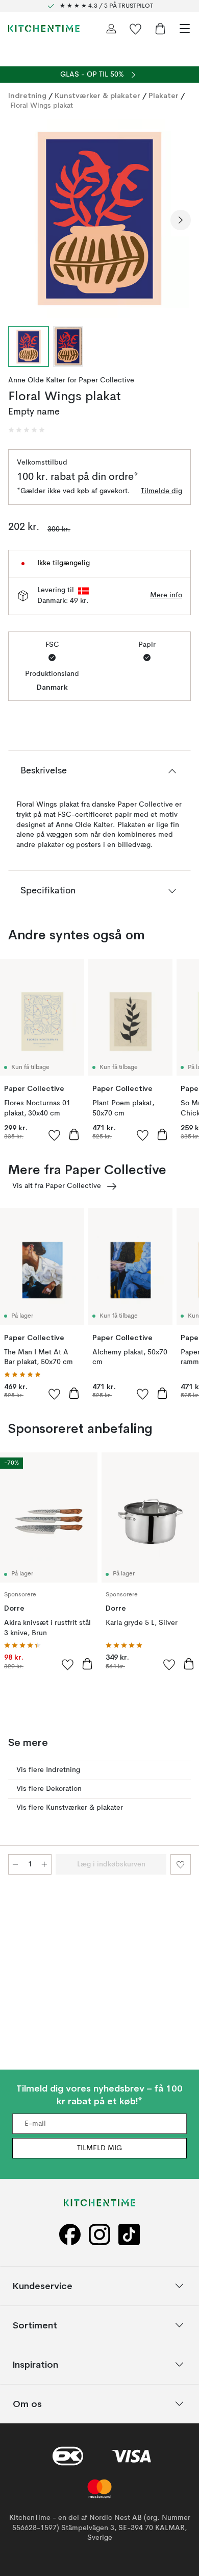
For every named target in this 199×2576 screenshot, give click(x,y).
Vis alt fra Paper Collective (57, 1186)
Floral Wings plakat (42, 106)
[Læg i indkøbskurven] (74, 1134)
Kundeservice (43, 2286)
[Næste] (181, 220)
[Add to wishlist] (55, 1135)
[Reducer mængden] (15, 1864)
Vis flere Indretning (48, 1770)
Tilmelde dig (161, 491)
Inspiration (35, 2364)
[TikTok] (129, 2235)
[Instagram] (99, 2235)
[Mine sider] (111, 29)
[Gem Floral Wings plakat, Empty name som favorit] (181, 1864)
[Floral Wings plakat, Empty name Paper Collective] (99, 218)
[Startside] (44, 29)
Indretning (27, 95)
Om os (27, 2404)
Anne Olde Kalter (37, 380)
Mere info (166, 595)
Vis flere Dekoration (49, 1789)
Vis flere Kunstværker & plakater (70, 1808)
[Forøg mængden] (44, 1864)
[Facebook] (70, 2235)
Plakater (164, 95)
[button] (27, 430)
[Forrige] (18, 220)
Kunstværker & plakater (97, 95)
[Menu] (185, 29)
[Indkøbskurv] (160, 29)
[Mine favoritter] (136, 29)
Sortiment (35, 2325)
